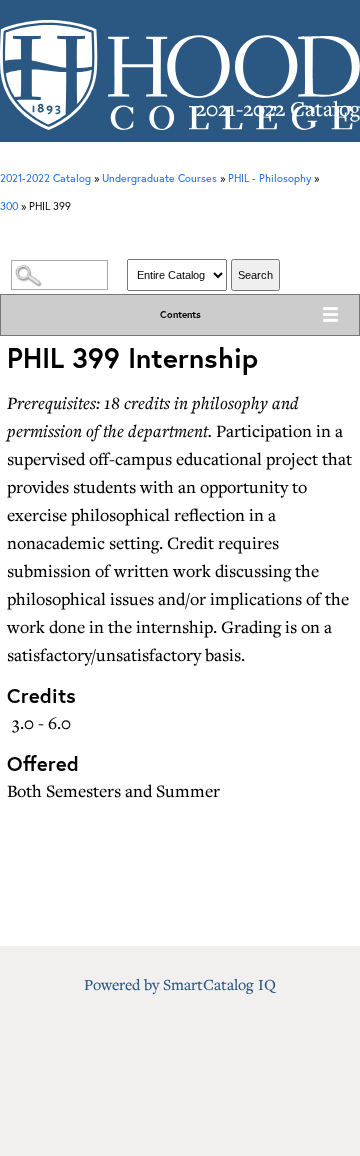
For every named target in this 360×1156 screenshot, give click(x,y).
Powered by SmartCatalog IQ (180, 984)
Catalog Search (180, 239)
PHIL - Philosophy (269, 178)
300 (9, 206)
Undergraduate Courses (159, 178)
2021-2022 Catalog (45, 178)
